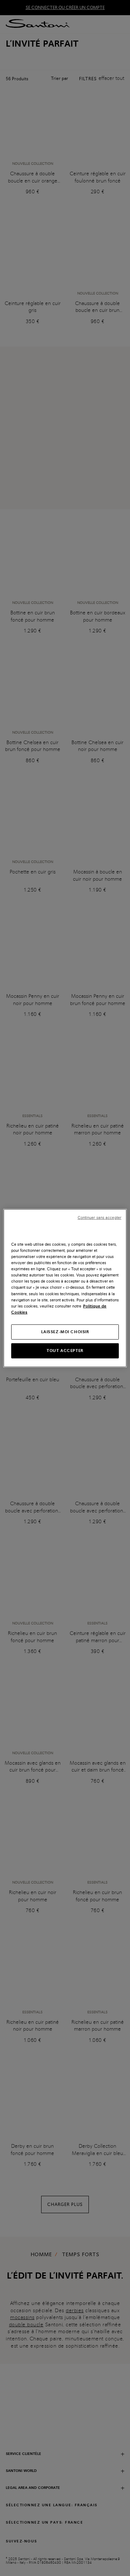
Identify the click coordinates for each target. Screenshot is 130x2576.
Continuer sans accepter (99, 1218)
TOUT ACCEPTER (65, 1350)
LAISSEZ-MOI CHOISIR (65, 1331)
